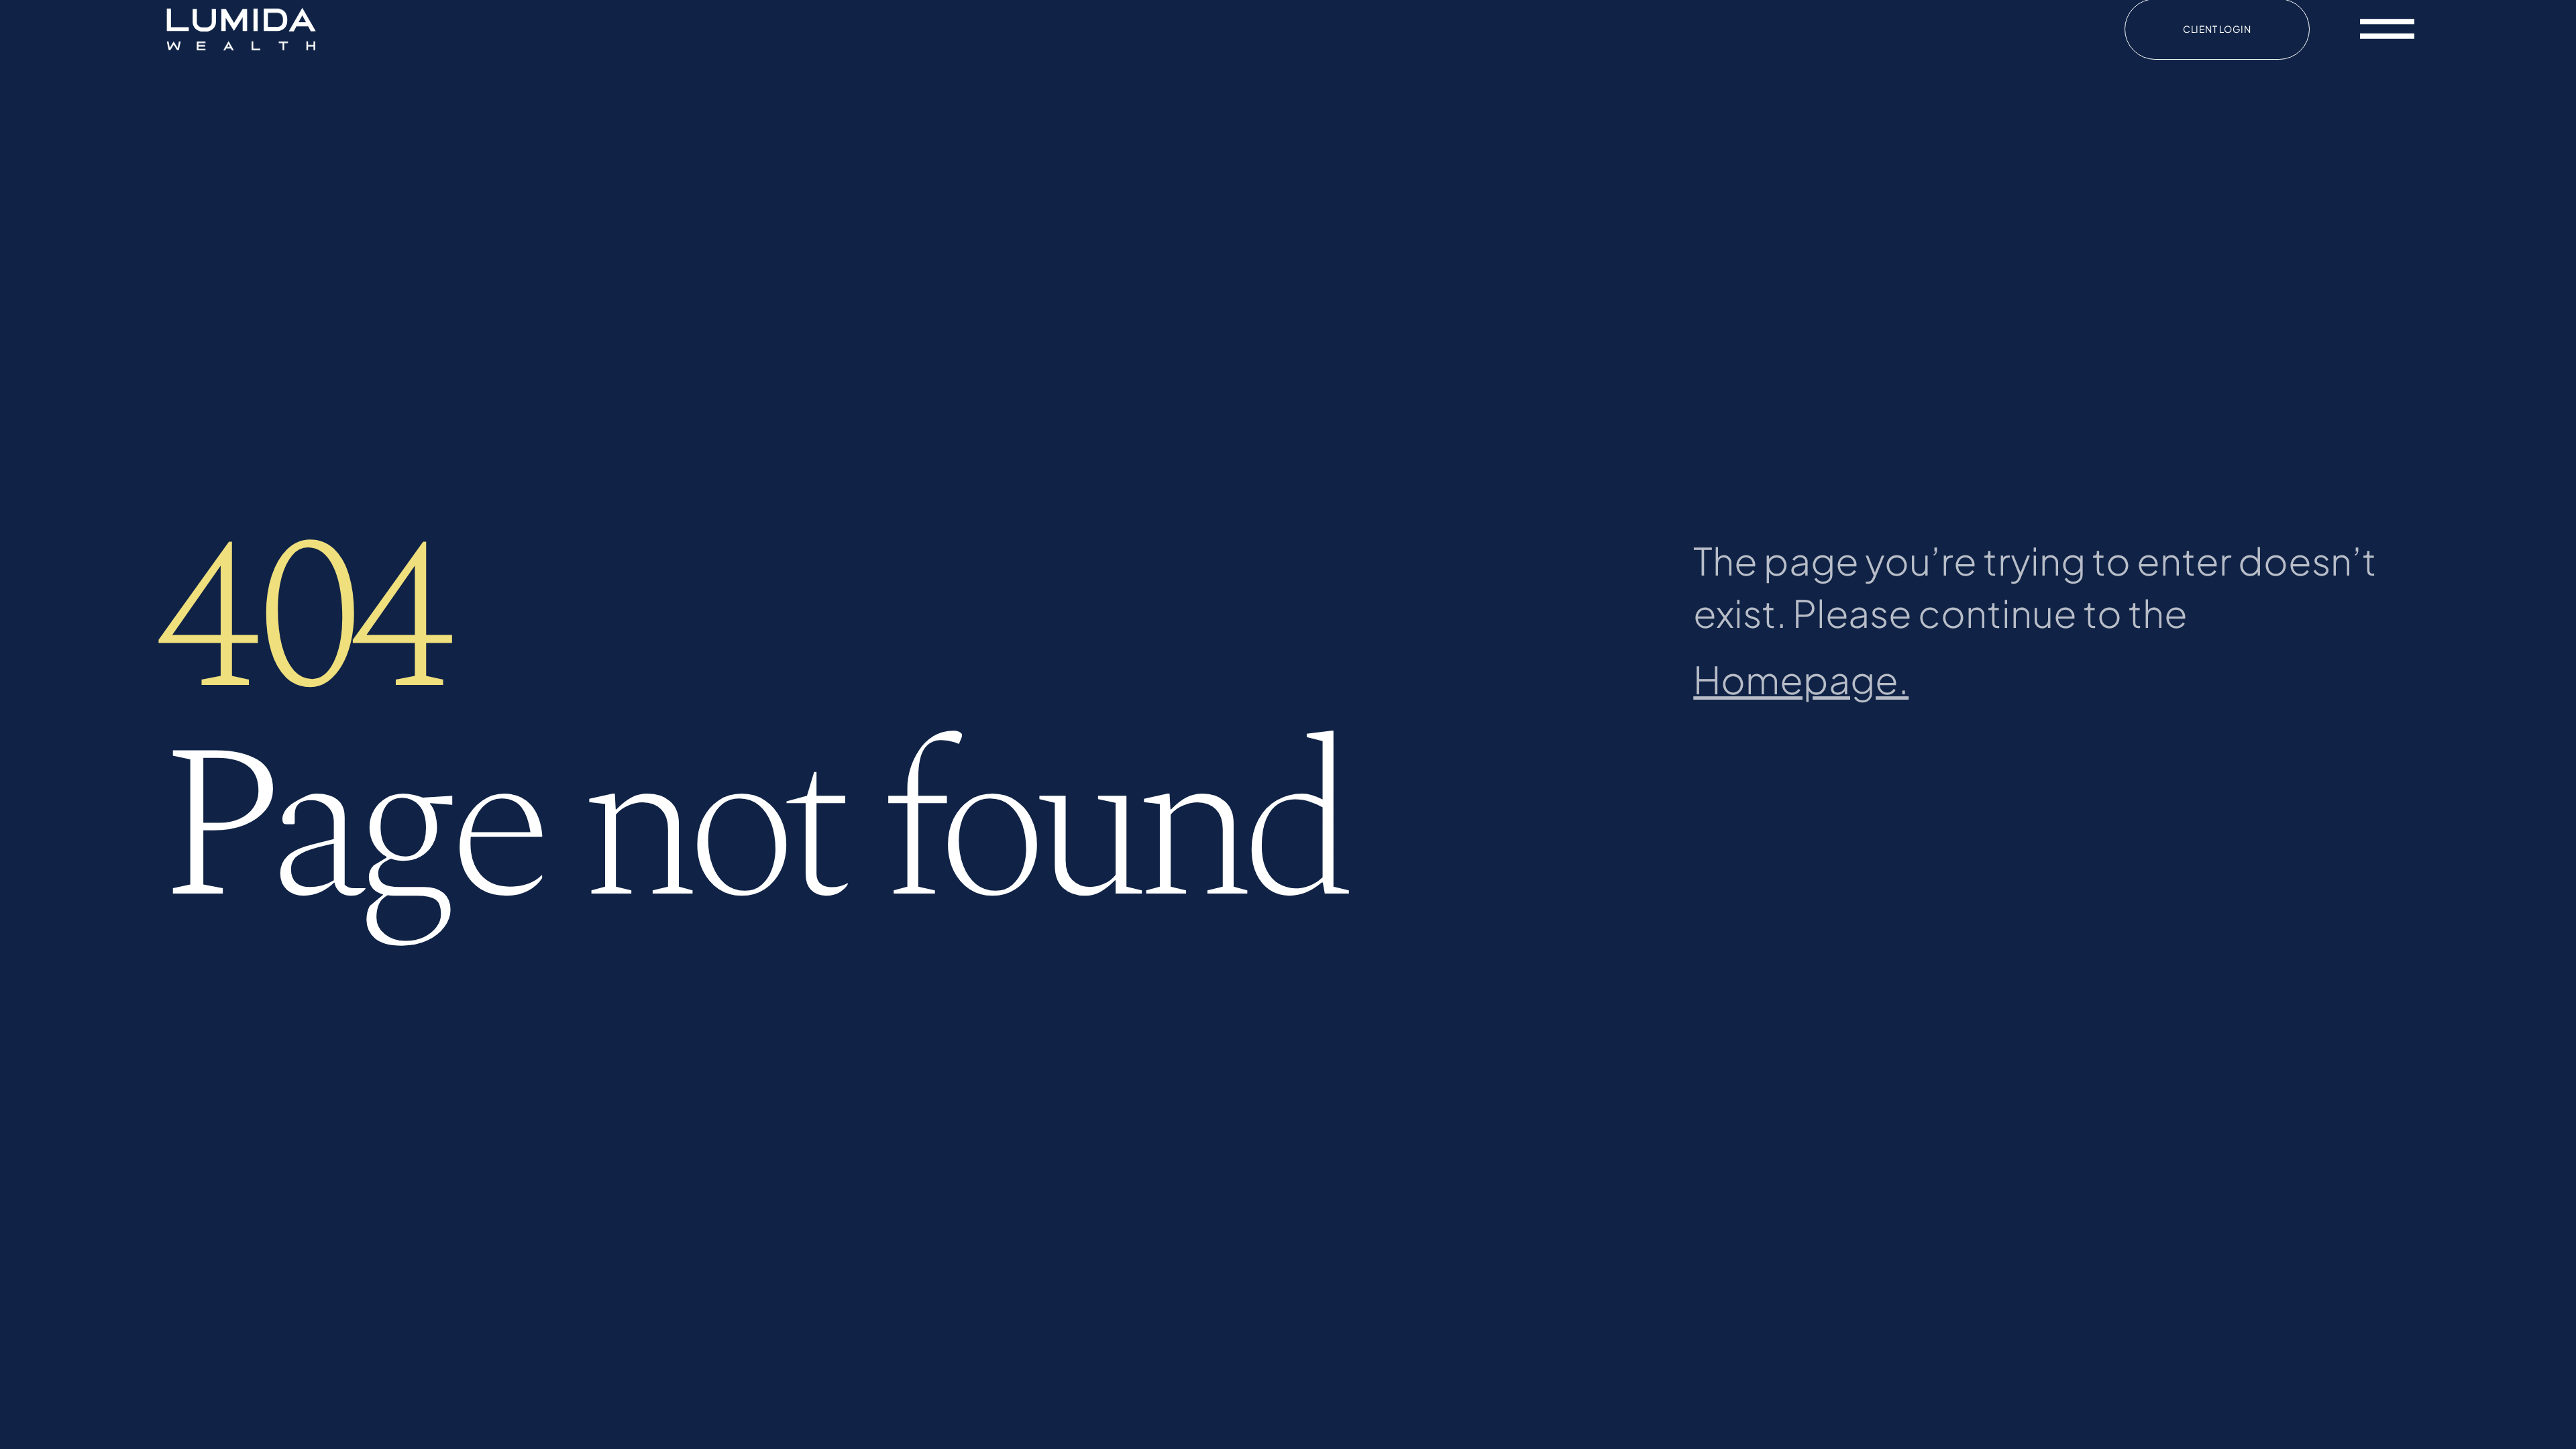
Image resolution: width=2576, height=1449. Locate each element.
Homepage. (1801, 679)
